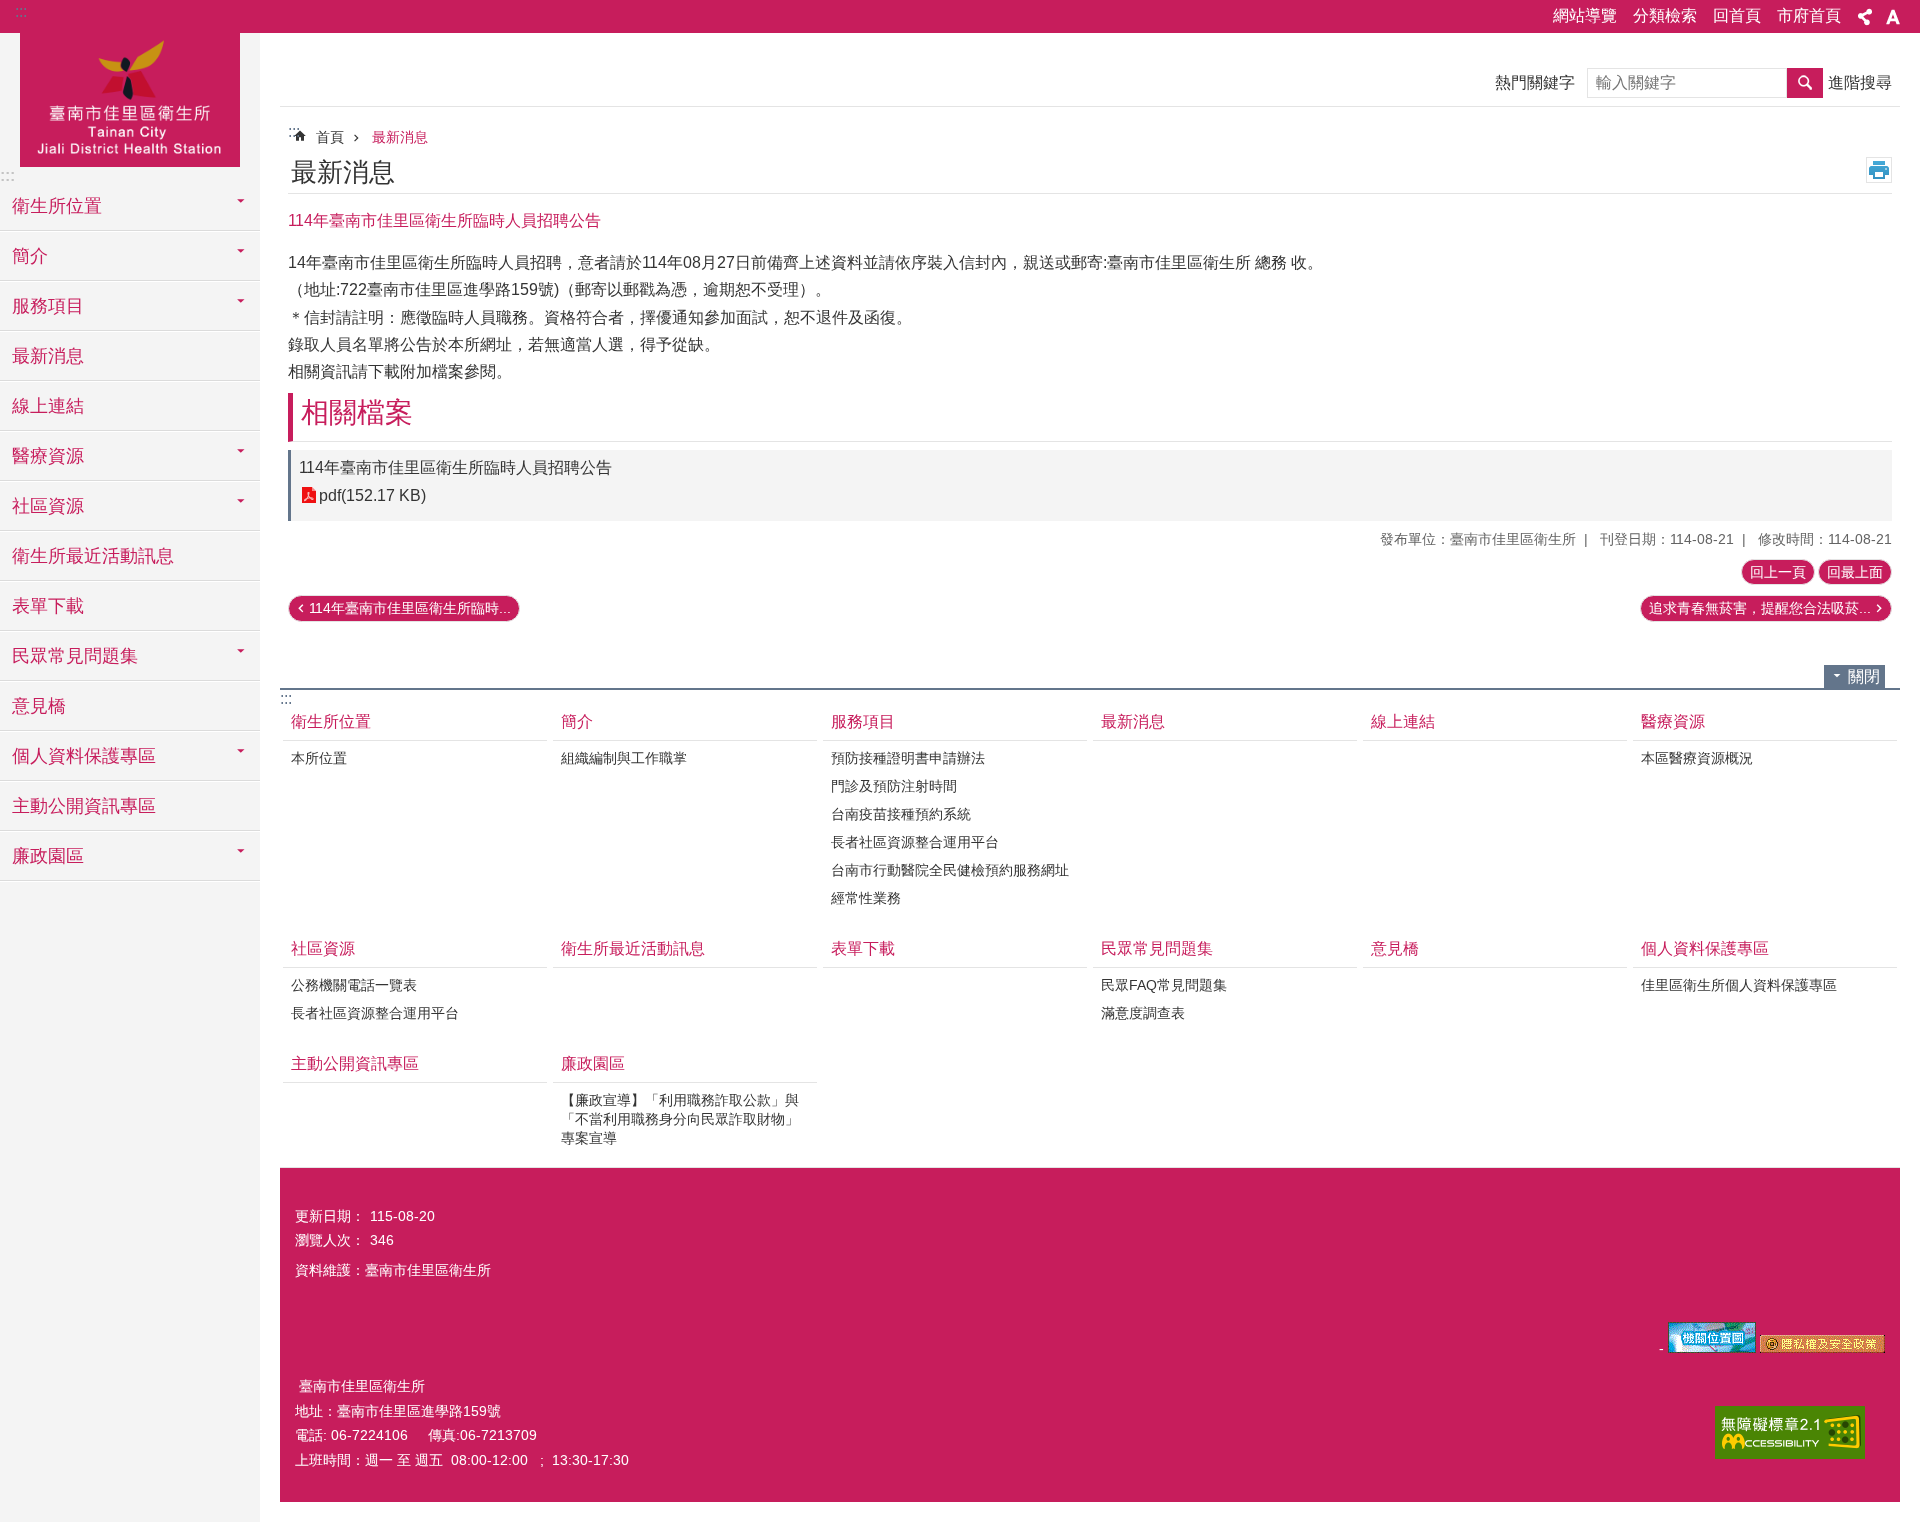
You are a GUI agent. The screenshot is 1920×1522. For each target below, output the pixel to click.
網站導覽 (1585, 15)
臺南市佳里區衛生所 (130, 97)
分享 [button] (1865, 17)
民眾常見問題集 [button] (75, 656)
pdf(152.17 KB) (372, 495)
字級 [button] (1893, 17)
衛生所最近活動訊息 (93, 556)
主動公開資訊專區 (84, 806)
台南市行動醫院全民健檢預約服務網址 (950, 870)
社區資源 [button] (48, 506)
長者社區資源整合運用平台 (915, 842)
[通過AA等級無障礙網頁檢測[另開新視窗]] (1790, 1432)
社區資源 (323, 948)
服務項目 (863, 721)
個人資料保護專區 (1705, 948)
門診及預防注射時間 (894, 786)
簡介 (577, 721)
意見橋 (39, 706)
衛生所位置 (331, 721)
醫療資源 (1673, 721)
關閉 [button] (1864, 676)
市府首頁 (1809, 15)
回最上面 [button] (1855, 572)
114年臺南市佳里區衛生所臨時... (410, 608)
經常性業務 (866, 898)
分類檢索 (1665, 15)
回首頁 (1737, 15)
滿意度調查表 (1143, 1013)
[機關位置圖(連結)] (1712, 1348)
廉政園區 (593, 1063)
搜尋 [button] (1805, 83)
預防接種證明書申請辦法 (908, 758)
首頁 (330, 137)
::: (21, 11)
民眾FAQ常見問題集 (1164, 985)
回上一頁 (1778, 572)
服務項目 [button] (48, 306)
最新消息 (48, 356)
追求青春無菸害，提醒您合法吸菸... (1760, 608)
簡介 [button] (30, 256)
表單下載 (48, 606)
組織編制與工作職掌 (624, 758)
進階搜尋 (1860, 82)
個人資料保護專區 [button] (84, 756)
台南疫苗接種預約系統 (901, 814)
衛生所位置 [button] (57, 206)
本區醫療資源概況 (1697, 758)
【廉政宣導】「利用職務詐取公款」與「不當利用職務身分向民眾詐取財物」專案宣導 (680, 1119)
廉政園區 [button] (48, 856)
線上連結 (48, 406)
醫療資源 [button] (48, 456)
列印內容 (1879, 170)
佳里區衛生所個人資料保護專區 (1739, 985)
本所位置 (319, 758)
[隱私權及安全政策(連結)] (1822, 1348)
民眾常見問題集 (1157, 948)
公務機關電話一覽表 (354, 985)
